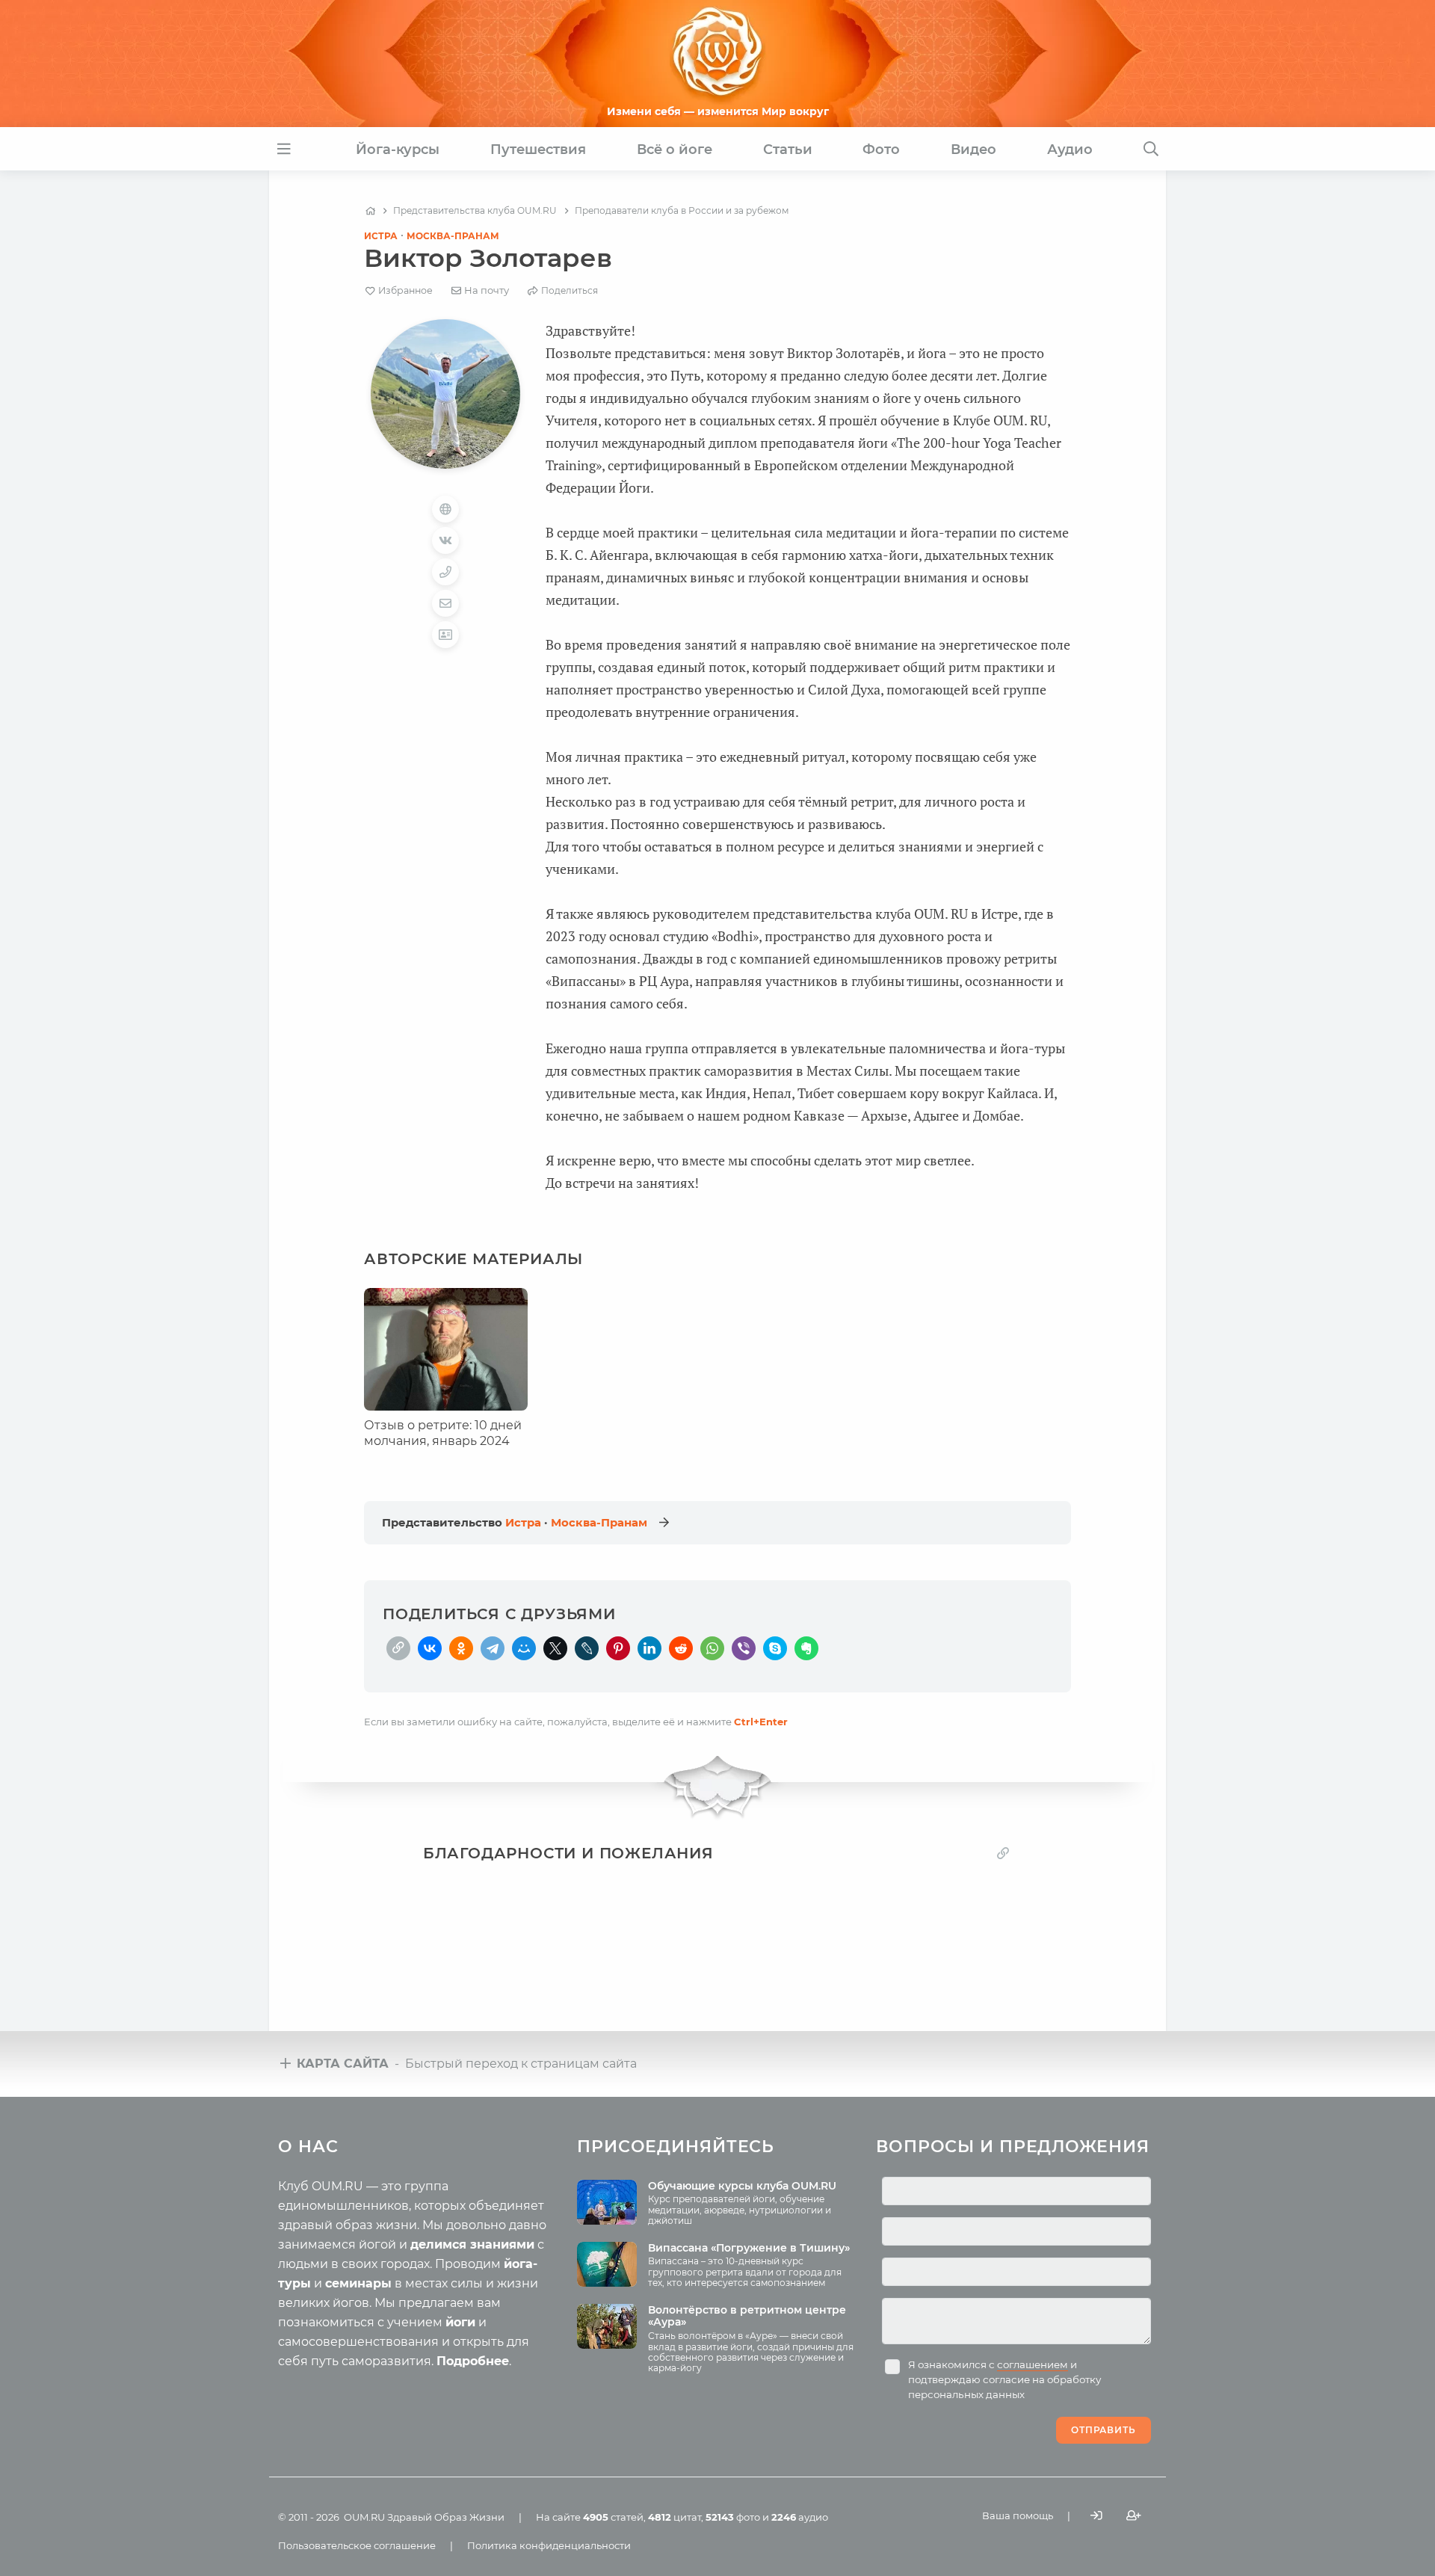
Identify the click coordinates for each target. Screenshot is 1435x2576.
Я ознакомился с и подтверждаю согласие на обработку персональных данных (1004, 2379)
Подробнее (473, 2361)
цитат (675, 2517)
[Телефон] (445, 572)
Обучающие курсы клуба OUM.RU (742, 2186)
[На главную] (370, 211)
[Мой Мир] (524, 1648)
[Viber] (744, 1648)
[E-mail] (445, 603)
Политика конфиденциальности (549, 2545)
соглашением (1033, 2364)
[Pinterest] (618, 1648)
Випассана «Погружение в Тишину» (749, 2248)
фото (733, 2517)
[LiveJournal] (587, 1648)
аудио (800, 2517)
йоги (460, 2322)
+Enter (761, 1722)
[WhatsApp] (712, 1648)
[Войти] (1096, 2516)
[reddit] (681, 1648)
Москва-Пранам (453, 236)
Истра (381, 236)
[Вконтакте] (445, 540)
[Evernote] (806, 1648)
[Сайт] (445, 509)
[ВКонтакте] (430, 1648)
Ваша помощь (1018, 2515)
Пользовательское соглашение (357, 2545)
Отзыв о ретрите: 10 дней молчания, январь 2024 (443, 1433)
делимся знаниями (472, 2244)
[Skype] (775, 1648)
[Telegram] (493, 1648)
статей (613, 2517)
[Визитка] (445, 635)
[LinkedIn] (649, 1648)
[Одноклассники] (461, 1648)
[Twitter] (555, 1648)
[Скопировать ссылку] (398, 1648)
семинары (358, 2283)
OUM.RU (364, 2517)
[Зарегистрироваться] (1134, 2516)
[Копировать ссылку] (1003, 1853)
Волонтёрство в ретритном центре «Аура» (747, 2316)
